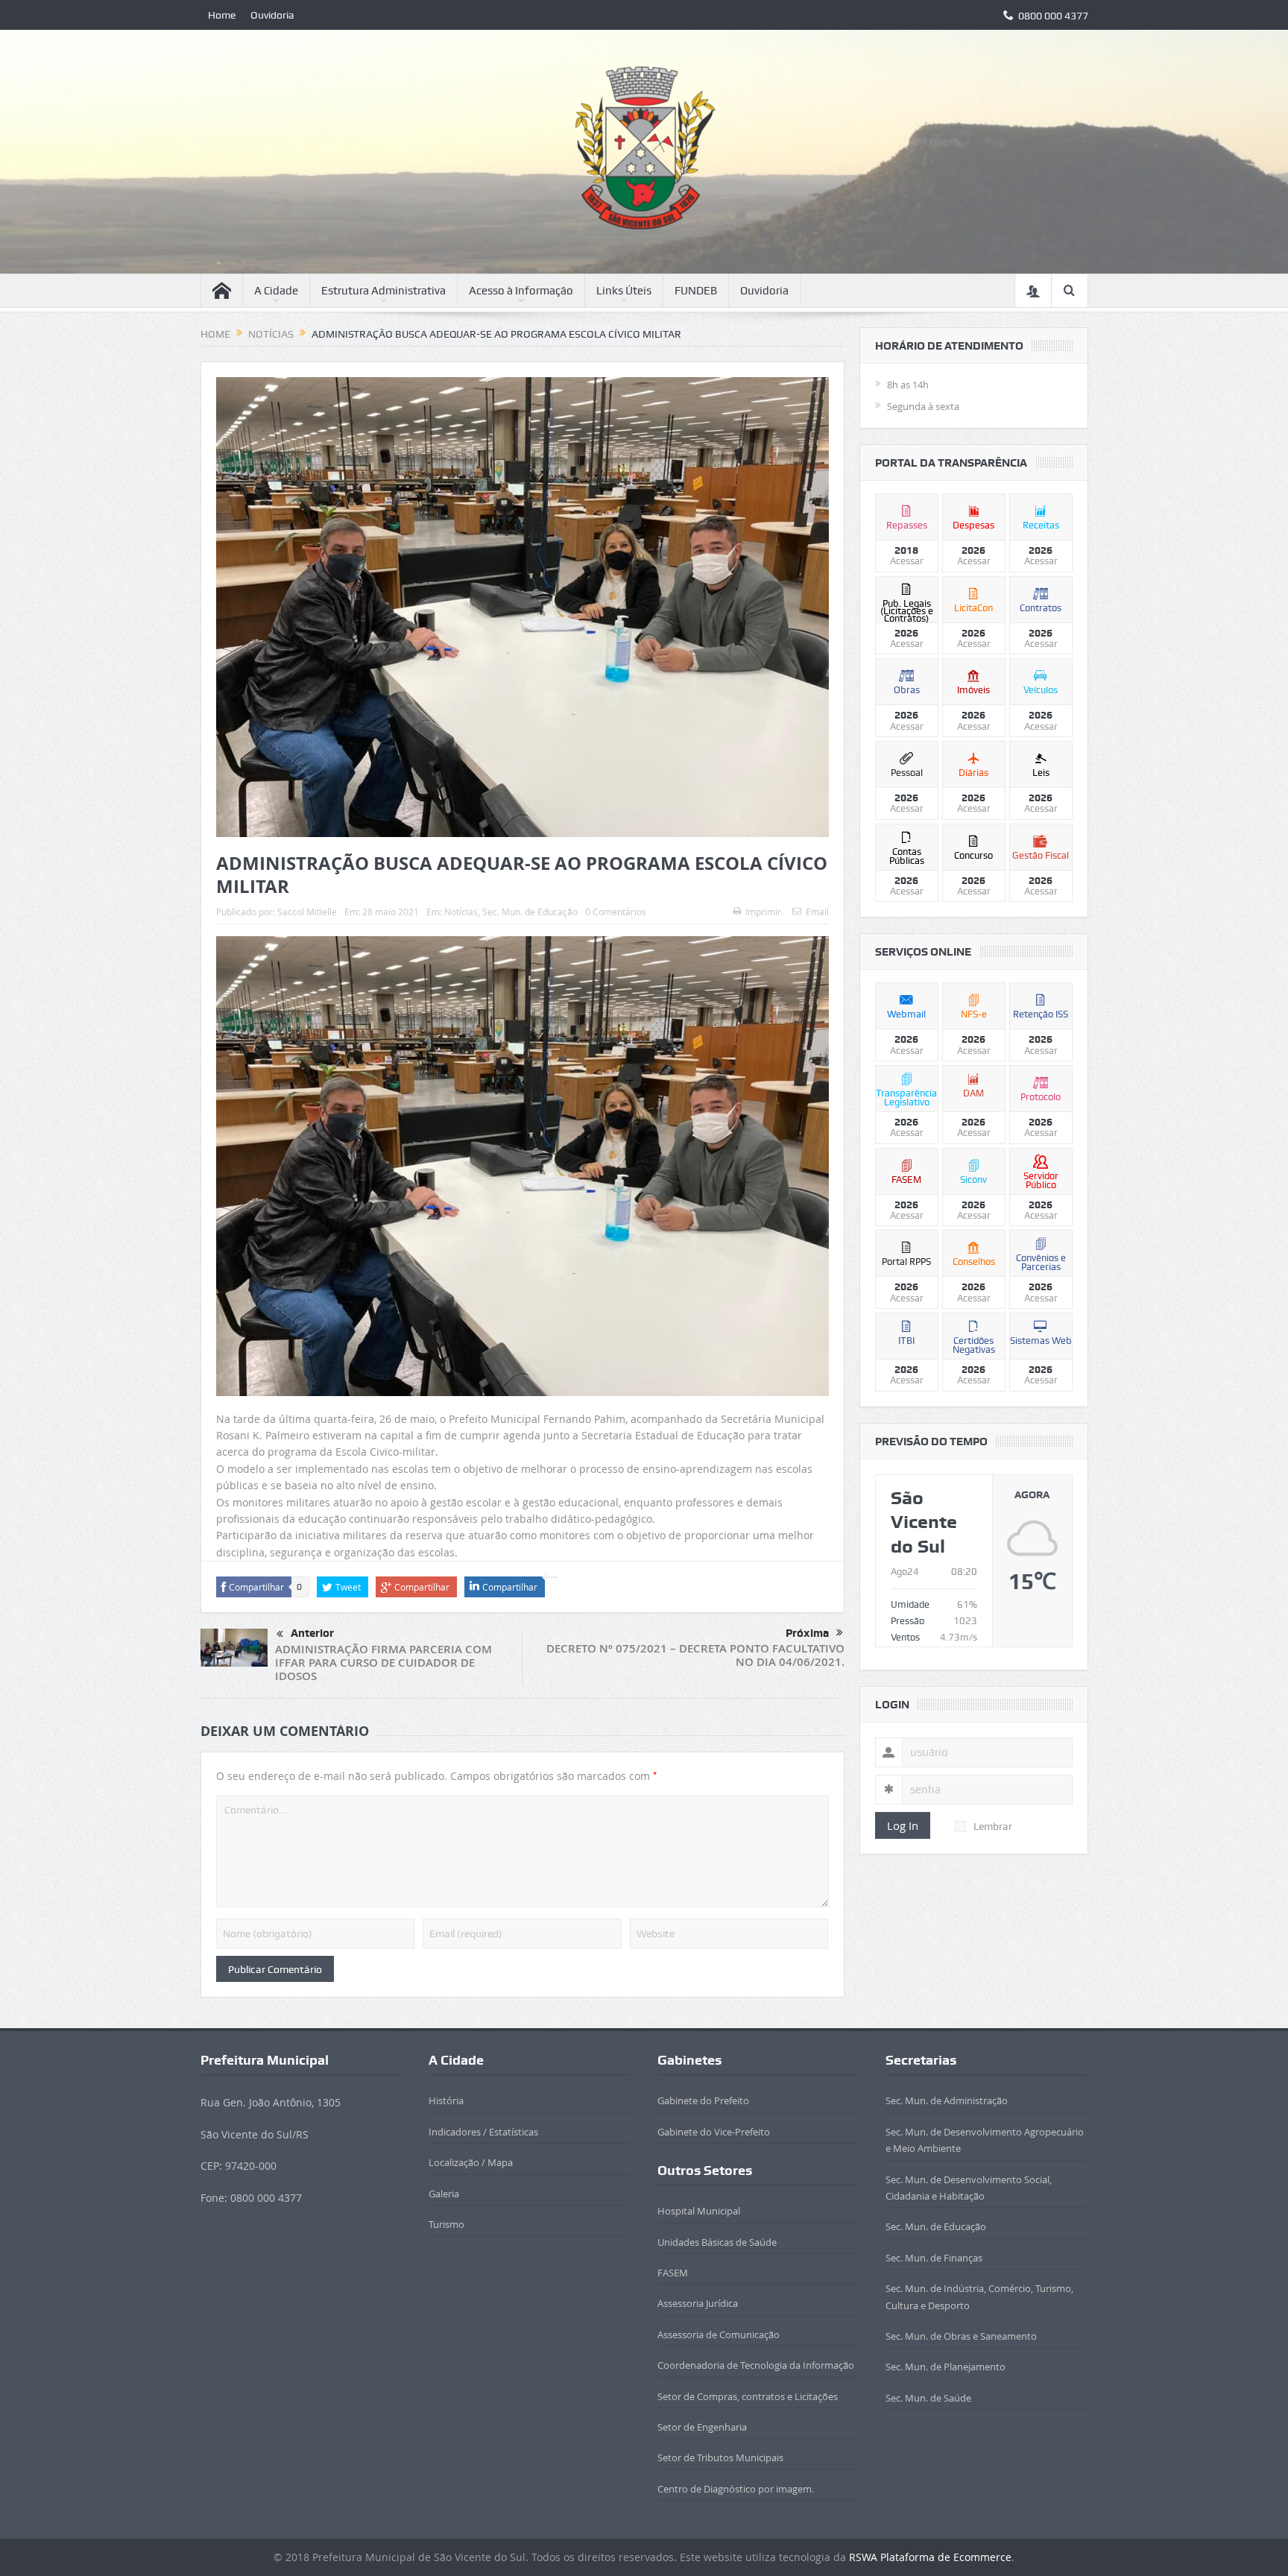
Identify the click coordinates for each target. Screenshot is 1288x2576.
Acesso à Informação (521, 291)
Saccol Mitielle (307, 912)
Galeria (444, 2194)
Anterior (312, 1633)
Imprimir (763, 912)
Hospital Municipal (699, 2211)
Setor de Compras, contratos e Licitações (748, 2396)
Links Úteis (624, 291)
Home (222, 15)
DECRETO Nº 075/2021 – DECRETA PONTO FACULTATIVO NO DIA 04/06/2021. (695, 1655)
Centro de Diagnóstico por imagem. (736, 2489)
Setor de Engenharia (702, 2427)
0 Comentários (616, 912)
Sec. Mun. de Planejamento (946, 2367)
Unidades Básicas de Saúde (717, 2242)
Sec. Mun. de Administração (947, 2100)
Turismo (446, 2224)
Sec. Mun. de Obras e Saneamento (961, 2336)
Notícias (461, 912)
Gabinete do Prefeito (703, 2100)
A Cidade (276, 291)
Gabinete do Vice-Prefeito (714, 2132)
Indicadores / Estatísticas (483, 2132)
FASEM (673, 2273)
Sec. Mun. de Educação (530, 912)
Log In (903, 1825)
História (446, 2100)
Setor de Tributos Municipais (720, 2457)
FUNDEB (696, 291)
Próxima (807, 1633)
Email (817, 912)
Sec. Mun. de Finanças (934, 2258)
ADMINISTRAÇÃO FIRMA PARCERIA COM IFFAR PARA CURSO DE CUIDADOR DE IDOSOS (383, 1663)
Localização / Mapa (471, 2162)
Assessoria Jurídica (698, 2303)
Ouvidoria (272, 15)
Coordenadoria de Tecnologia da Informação (756, 2365)
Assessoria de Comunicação (719, 2334)
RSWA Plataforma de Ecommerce (930, 2557)
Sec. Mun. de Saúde (928, 2398)
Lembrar (993, 1826)
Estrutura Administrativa (383, 291)
